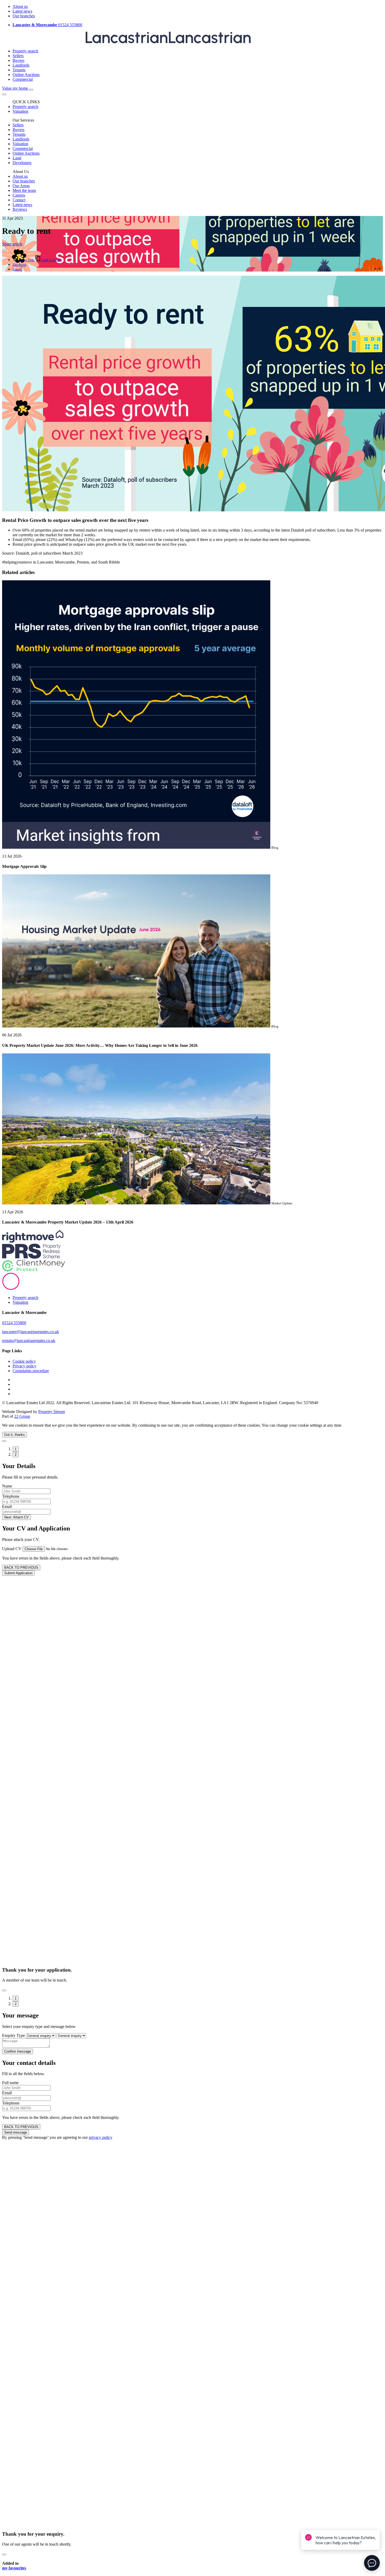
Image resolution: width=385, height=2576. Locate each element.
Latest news (22, 11)
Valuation (20, 1302)
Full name (10, 2083)
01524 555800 (47, 25)
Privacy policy (24, 1366)
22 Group (22, 1416)
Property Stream (52, 1412)
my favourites (14, 2568)
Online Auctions (26, 75)
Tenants (19, 70)
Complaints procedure (31, 1371)
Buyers (18, 60)
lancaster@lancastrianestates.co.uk (31, 1332)
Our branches (24, 16)
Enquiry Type (13, 2035)
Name (7, 1486)
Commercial (23, 79)
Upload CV (12, 1549)
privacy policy (101, 2137)
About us (20, 6)
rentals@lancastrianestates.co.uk (29, 1341)
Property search (25, 51)
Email (7, 1506)
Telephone (11, 1496)
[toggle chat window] (372, 2563)
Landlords (21, 65)
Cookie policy (24, 1361)
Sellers (18, 56)
